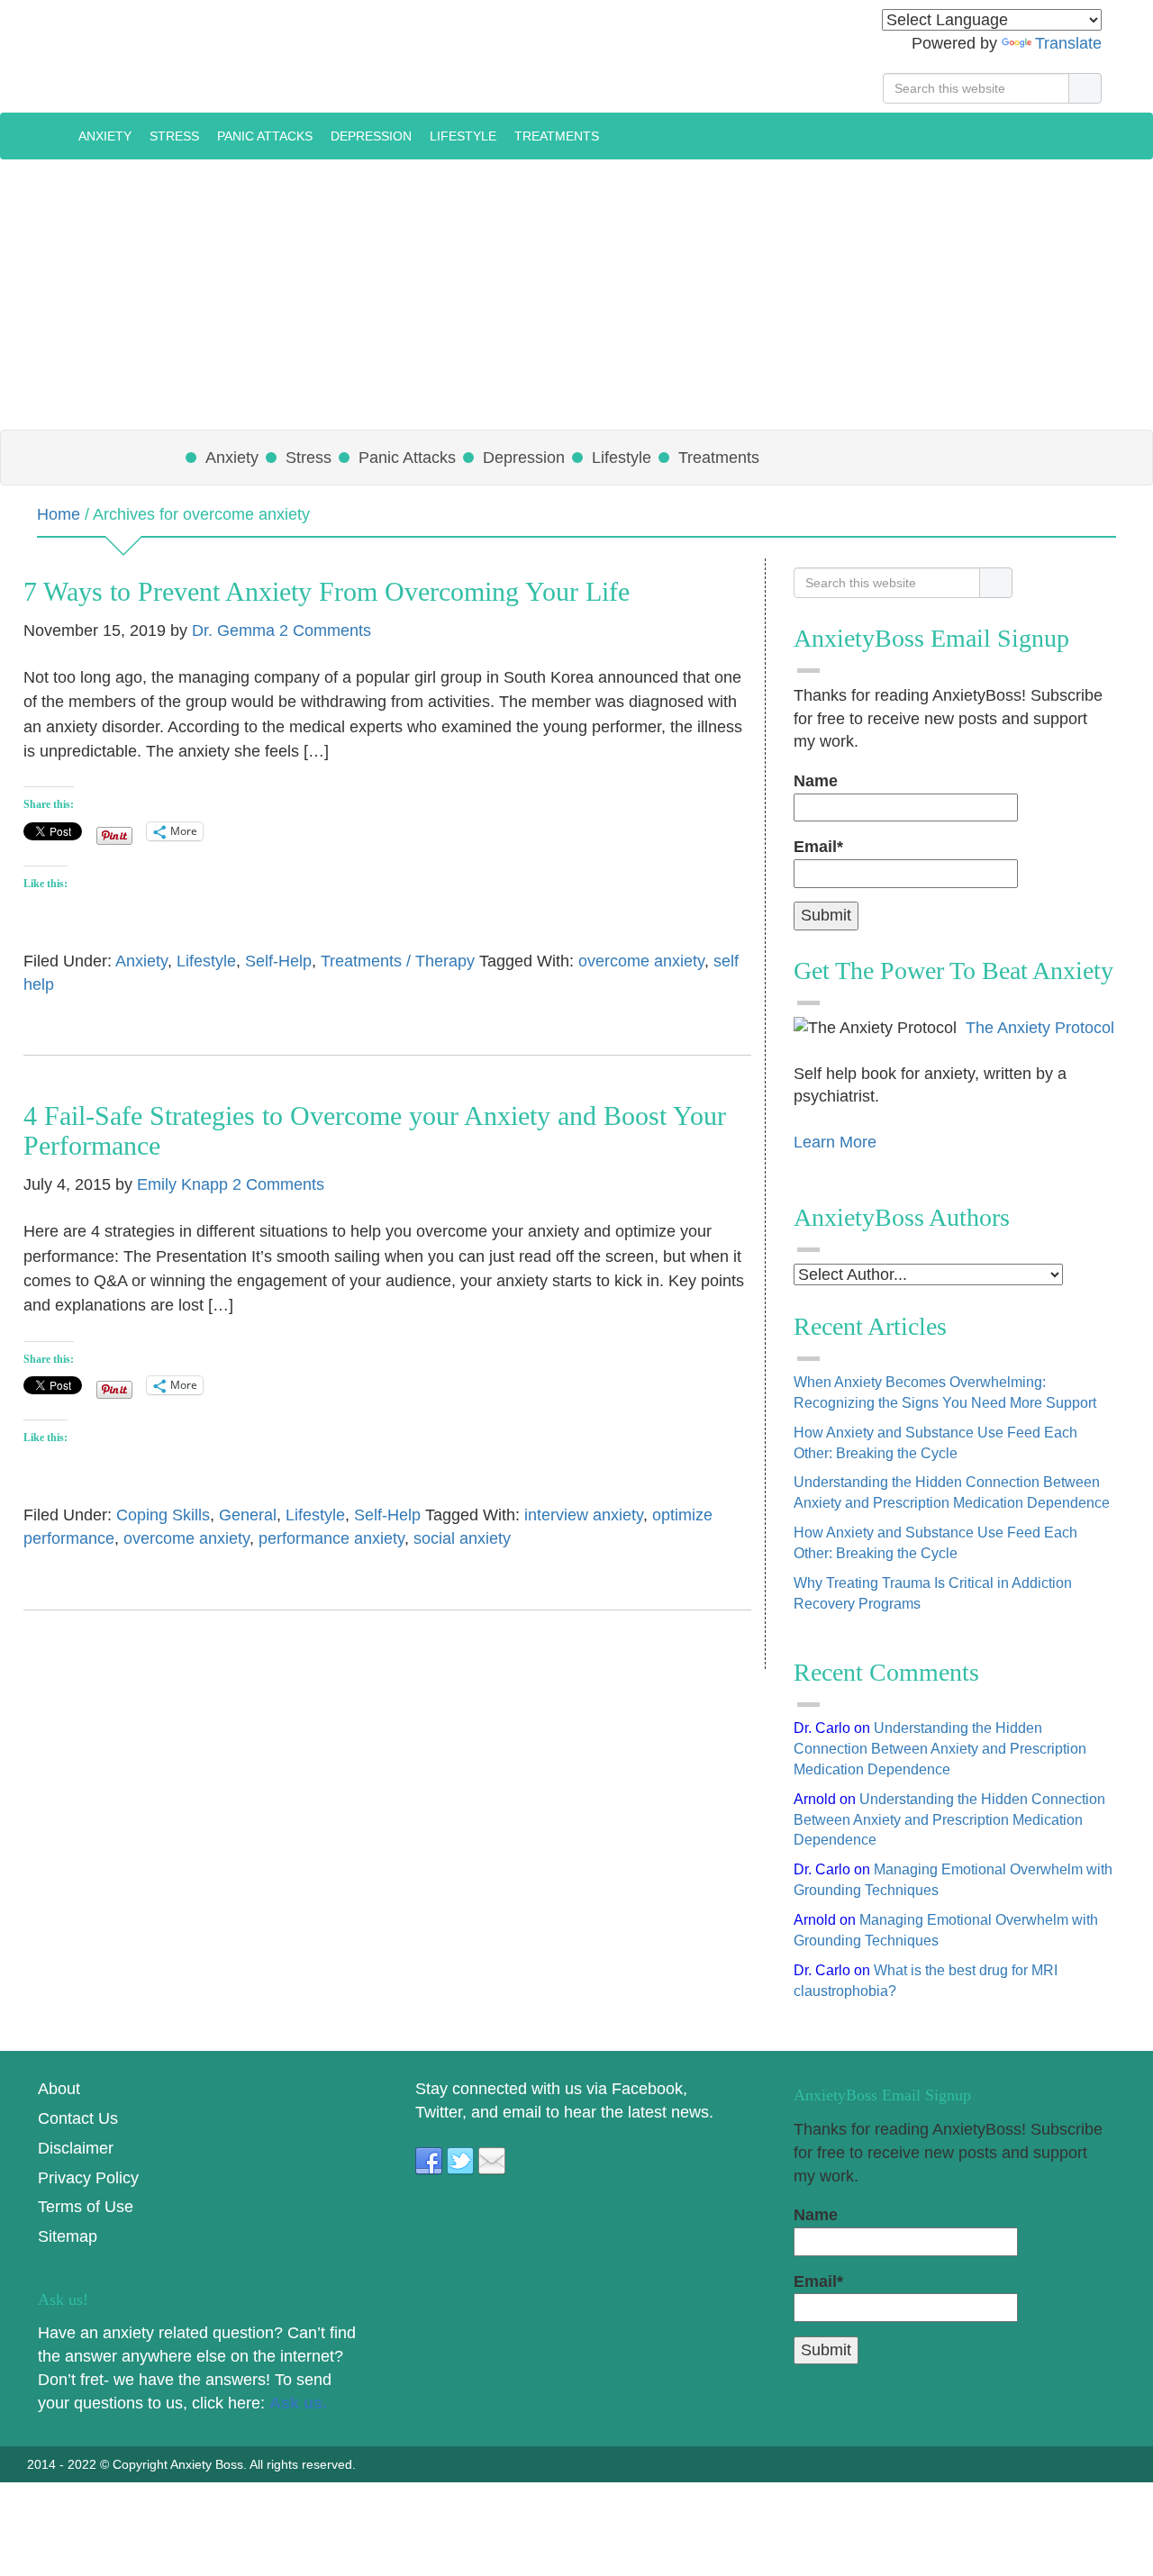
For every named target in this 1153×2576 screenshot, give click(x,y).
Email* (818, 847)
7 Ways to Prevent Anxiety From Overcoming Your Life (327, 591)
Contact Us (78, 2118)
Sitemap (68, 2236)
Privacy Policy (88, 2178)
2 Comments (325, 630)
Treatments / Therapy (398, 961)
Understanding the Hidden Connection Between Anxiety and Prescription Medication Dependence (940, 1749)
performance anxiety (331, 1538)
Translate (1068, 43)
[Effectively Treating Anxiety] (51, 135)
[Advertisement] (576, 295)
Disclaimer (76, 2148)
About (59, 2089)
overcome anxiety (641, 961)
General (248, 1515)
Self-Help (278, 961)
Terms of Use (86, 2207)
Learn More (835, 1142)
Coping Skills (163, 1515)
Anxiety (141, 961)
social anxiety (462, 1538)
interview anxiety (584, 1515)
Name (816, 781)
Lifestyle (206, 961)
